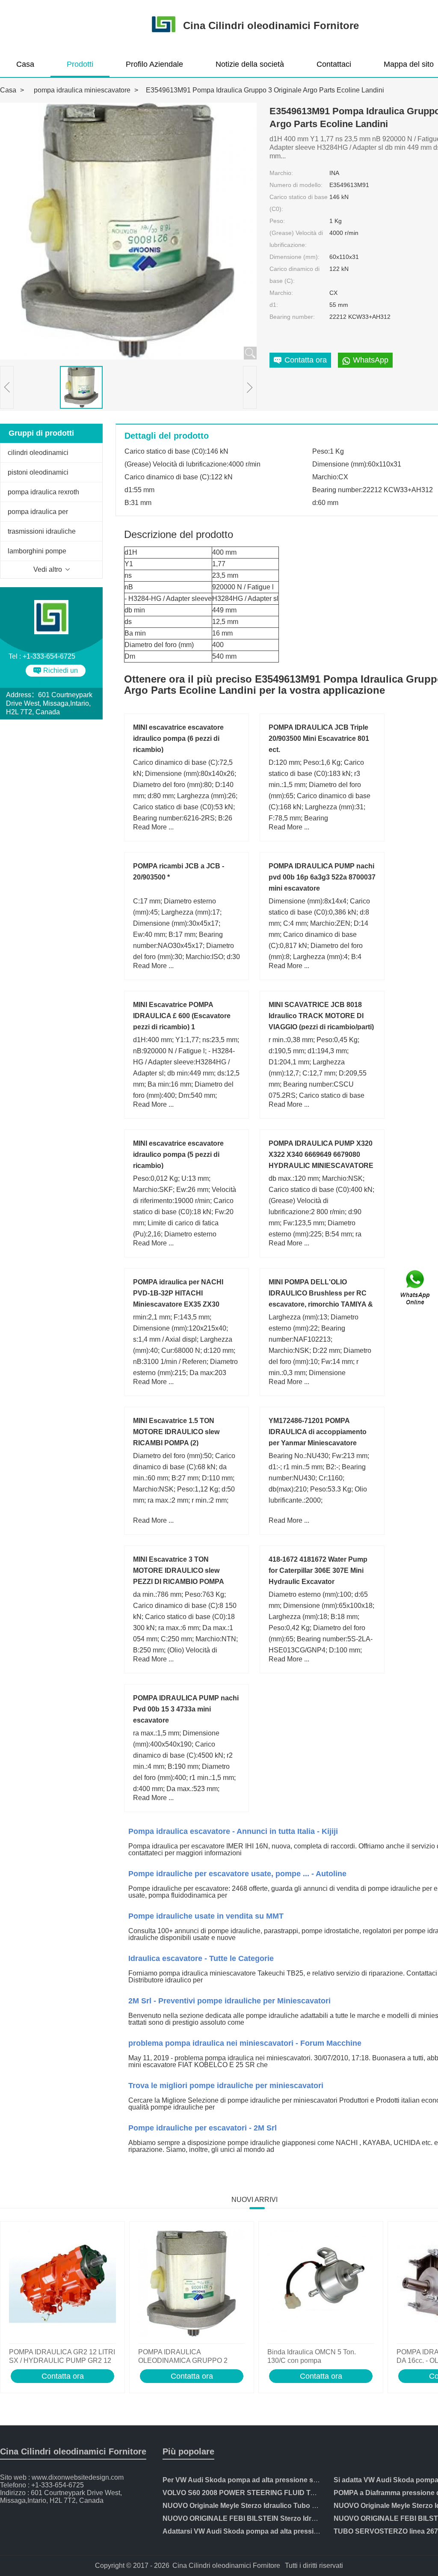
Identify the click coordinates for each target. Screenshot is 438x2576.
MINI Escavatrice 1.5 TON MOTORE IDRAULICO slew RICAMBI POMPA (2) (176, 1432)
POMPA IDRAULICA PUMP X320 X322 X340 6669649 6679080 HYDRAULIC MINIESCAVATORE (321, 1154)
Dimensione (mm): (294, 257)
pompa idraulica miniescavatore (82, 90)
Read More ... (153, 827)
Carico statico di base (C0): (299, 203)
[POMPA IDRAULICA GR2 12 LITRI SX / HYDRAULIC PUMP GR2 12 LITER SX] (62, 2285)
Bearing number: (292, 317)
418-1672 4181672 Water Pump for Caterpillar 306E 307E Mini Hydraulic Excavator (318, 1570)
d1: (274, 305)
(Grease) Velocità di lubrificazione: (296, 239)
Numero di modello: (296, 185)
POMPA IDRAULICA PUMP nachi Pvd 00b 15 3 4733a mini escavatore (186, 1709)
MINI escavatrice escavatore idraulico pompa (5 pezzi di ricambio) (178, 1154)
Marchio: (281, 173)
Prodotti (80, 64)
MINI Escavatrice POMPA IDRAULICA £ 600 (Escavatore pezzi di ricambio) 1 (182, 1016)
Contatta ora (63, 2376)
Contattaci (334, 64)
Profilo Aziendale (154, 64)
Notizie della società (250, 64)
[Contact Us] (416, 1288)
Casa (25, 64)
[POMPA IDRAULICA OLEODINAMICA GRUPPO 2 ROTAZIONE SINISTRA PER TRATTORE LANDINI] (192, 2285)
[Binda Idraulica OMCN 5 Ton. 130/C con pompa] (321, 2285)
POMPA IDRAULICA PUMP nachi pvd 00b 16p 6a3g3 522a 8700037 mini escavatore (322, 877)
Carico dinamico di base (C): (294, 275)
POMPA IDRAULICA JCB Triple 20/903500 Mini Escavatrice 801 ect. (319, 738)
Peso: (277, 221)
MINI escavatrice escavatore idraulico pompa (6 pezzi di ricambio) (178, 738)
